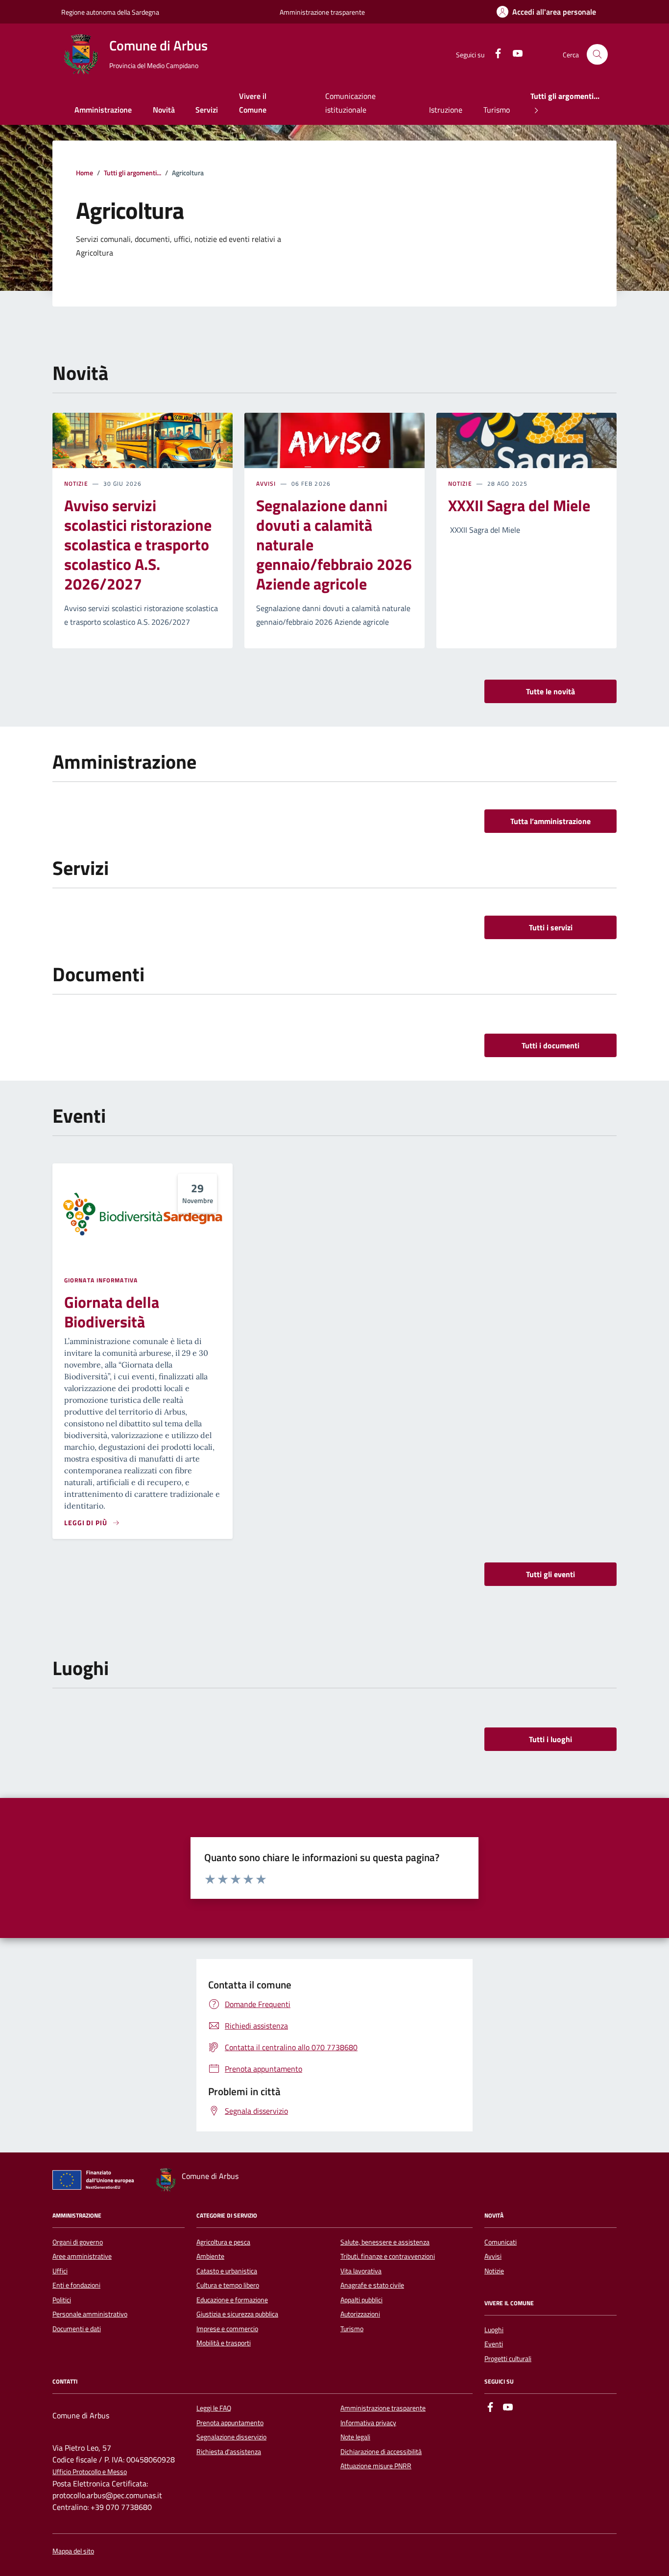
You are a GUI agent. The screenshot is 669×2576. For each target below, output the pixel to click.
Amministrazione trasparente (322, 12)
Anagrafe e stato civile (372, 2285)
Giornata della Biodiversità (112, 1312)
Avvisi (266, 484)
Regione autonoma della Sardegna (110, 12)
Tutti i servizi (551, 927)
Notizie (76, 484)
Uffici (60, 2271)
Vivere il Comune (253, 103)
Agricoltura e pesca (223, 2242)
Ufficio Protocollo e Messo (90, 2472)
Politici (62, 2300)
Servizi (207, 110)
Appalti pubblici (361, 2300)
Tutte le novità (550, 691)
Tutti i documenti (550, 1045)
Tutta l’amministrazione (550, 821)
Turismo (497, 110)
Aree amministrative (82, 2256)
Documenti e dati (77, 2329)
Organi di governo (78, 2242)
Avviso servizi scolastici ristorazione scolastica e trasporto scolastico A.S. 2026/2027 (138, 544)
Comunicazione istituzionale (350, 103)
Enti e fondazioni (76, 2285)
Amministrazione (103, 110)
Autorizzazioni (360, 2314)
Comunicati (501, 2242)
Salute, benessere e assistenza (385, 2242)
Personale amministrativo (90, 2314)
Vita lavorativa (361, 2271)
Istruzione (446, 110)
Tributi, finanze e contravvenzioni (388, 2256)
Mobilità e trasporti (224, 2343)
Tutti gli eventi (550, 1574)
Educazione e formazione (232, 2300)
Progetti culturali (508, 2359)
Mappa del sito (73, 2551)
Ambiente (210, 2256)
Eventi (494, 2344)
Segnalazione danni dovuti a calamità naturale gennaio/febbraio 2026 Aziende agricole (334, 544)
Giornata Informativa (101, 1280)
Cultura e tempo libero (228, 2285)
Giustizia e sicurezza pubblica (237, 2314)
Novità (164, 110)
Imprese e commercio (227, 2329)
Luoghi (494, 2330)
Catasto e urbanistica (227, 2271)
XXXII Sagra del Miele (519, 505)
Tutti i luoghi (550, 1739)
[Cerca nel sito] (597, 55)
